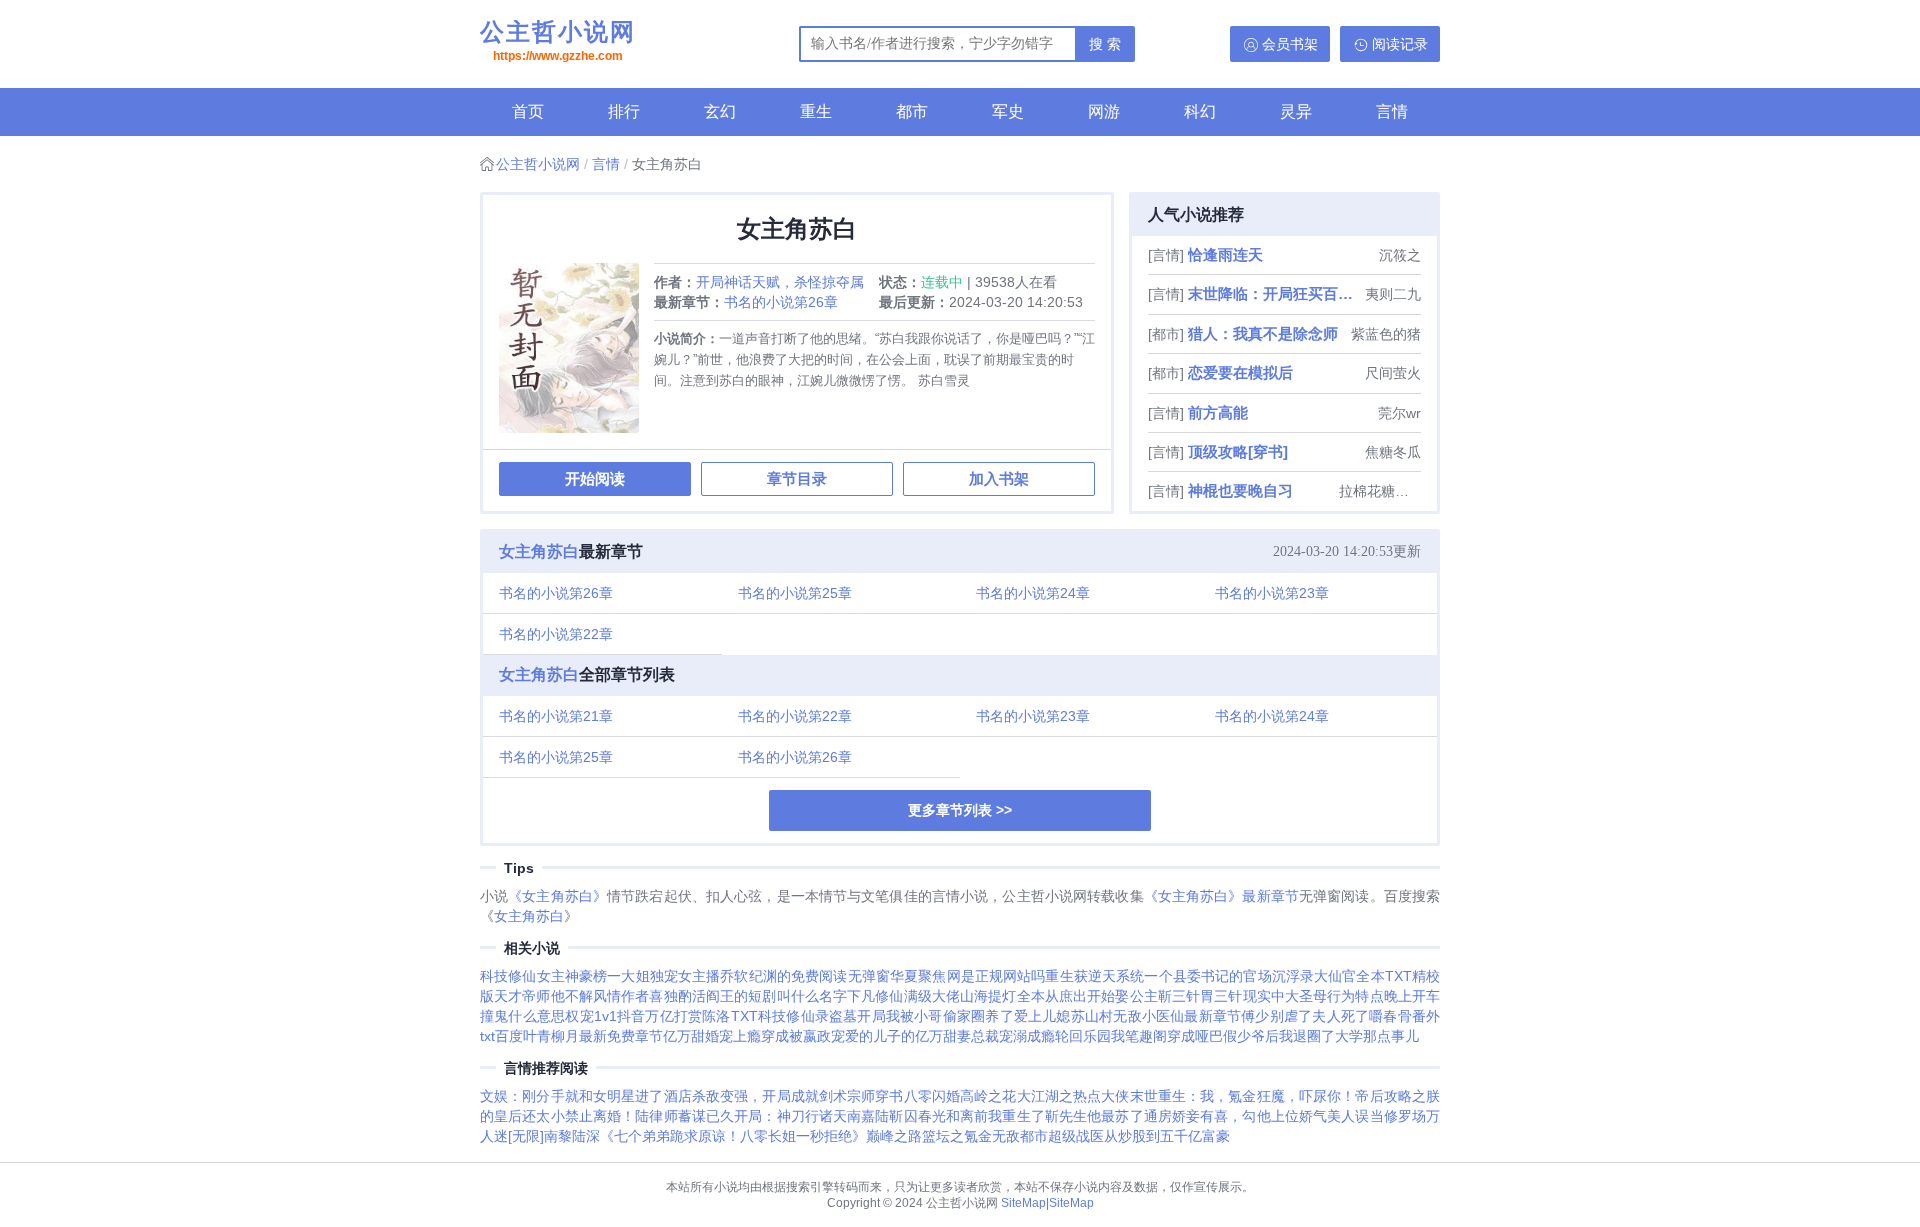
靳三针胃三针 (1200, 996)
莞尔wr (1399, 413)
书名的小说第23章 (1272, 593)
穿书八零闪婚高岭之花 (945, 1096)
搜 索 (1105, 44)
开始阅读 (595, 478)
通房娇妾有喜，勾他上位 (1221, 1116)
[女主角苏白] (576, 355)
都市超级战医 (1062, 1136)
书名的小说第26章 (781, 302)
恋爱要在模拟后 (1240, 372)
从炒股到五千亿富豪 (1167, 1136)
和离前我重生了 (995, 1116)
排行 (624, 111)
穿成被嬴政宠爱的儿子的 (838, 1036)
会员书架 (1290, 44)
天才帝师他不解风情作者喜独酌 (593, 996)
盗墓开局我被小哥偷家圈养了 (921, 1016)
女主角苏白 (539, 551)
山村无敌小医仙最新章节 (1163, 1016)
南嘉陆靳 (875, 1116)
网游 (1104, 111)
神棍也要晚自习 (1240, 490)
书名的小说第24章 (1033, 593)
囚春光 (925, 1116)
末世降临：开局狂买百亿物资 (1274, 293)
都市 (912, 111)
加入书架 (999, 478)
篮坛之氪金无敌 (971, 1136)
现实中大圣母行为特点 (1313, 996)
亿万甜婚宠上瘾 (712, 1036)
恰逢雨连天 (1225, 254)
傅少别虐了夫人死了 (1305, 1016)
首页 (528, 111)
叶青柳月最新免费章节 (593, 1036)
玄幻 (720, 111)
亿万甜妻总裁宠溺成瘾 (985, 1036)
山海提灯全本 (1002, 996)
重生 (816, 111)
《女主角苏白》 (557, 896)
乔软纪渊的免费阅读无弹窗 (805, 976)
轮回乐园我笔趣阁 (1111, 1036)
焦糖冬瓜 (1393, 452)
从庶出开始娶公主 (1101, 996)
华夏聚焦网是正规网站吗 (968, 976)
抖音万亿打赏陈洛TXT (687, 1016)
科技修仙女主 (522, 976)
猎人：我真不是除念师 (1263, 333)
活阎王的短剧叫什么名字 (769, 996)
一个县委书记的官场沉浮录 (1229, 976)
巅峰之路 (894, 1136)
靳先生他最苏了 (1094, 1116)
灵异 (1296, 111)
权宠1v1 (590, 1016)
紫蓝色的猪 (1386, 334)
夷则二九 (1393, 294)
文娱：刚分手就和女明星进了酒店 (586, 1096)
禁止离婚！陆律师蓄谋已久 (649, 1116)
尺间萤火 (1393, 373)
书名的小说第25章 (795, 593)
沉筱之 (1400, 255)
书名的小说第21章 (556, 716)
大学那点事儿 (1377, 1036)
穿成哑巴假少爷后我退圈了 (1251, 1036)
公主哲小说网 (558, 40)
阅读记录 (1400, 44)
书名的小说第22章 (556, 634)
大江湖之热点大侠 (1073, 1096)
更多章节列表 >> (960, 810)
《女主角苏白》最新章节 (1221, 896)
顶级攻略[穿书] (1238, 451)
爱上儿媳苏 (1049, 1016)
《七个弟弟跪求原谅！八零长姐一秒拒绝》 (733, 1136)
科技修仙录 (793, 1016)
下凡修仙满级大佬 (903, 996)
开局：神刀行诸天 (790, 1116)
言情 (1392, 111)
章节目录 (797, 478)
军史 (1008, 111)
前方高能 (1218, 412)
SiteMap (1023, 1203)
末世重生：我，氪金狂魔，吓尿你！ (1243, 1096)
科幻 (1200, 111)
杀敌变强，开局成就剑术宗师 (784, 1096)
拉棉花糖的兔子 (1380, 491)
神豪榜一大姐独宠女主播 (643, 976)
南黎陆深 (572, 1136)
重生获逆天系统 (1094, 976)
